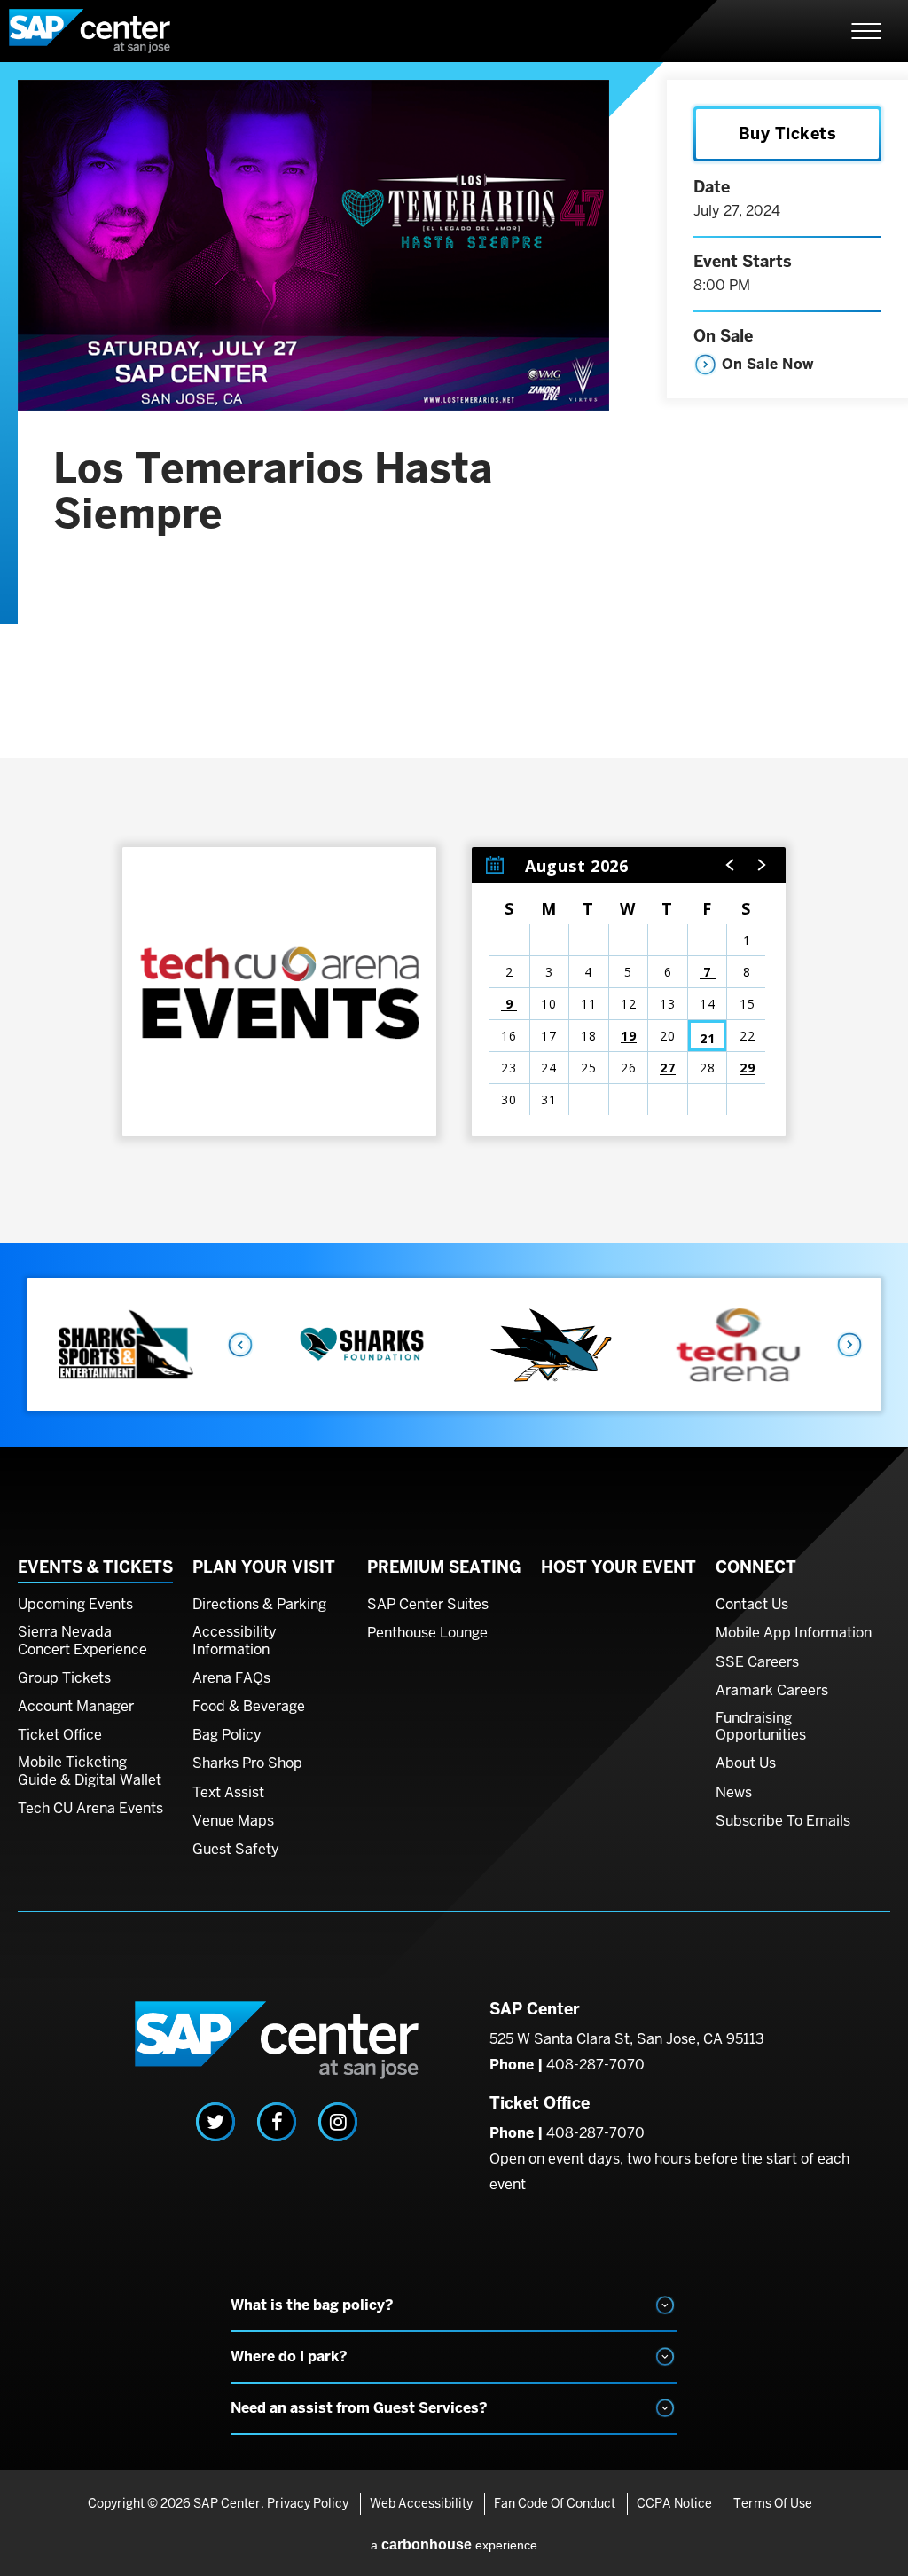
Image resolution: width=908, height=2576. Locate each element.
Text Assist (228, 1793)
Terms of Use (773, 2503)
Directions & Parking (259, 1605)
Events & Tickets (95, 1567)
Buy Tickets (788, 134)
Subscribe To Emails (783, 1821)
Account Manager (76, 1707)
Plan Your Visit (264, 1567)
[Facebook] (277, 2122)
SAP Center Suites (428, 1605)
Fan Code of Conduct (555, 2503)
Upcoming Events (75, 1605)
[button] (731, 865)
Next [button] (850, 1345)
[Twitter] (215, 2122)
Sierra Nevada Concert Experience (82, 1641)
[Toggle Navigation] (866, 31)
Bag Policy (227, 1735)
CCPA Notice (674, 2503)
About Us (746, 1763)
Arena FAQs (231, 1678)
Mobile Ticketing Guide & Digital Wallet (90, 1771)
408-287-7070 (595, 2065)
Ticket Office (60, 1735)
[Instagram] (338, 2122)
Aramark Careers (772, 1691)
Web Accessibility (421, 2503)
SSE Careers (757, 1662)
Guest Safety (236, 1850)
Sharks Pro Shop (247, 1763)
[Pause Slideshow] (858, 1304)
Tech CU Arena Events (90, 1809)
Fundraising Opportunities (761, 1727)
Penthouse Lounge (427, 1633)
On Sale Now (768, 364)
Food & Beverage (249, 1707)
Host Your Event (618, 1567)
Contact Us (752, 1605)
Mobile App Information (794, 1633)
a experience (454, 2545)
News (734, 1793)
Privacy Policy (308, 2503)
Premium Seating (444, 1567)
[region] (629, 992)
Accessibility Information (235, 1641)
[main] (454, 652)
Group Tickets (64, 1678)
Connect (756, 1567)
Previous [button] (239, 1345)
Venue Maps (233, 1821)
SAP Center (106, 31)
